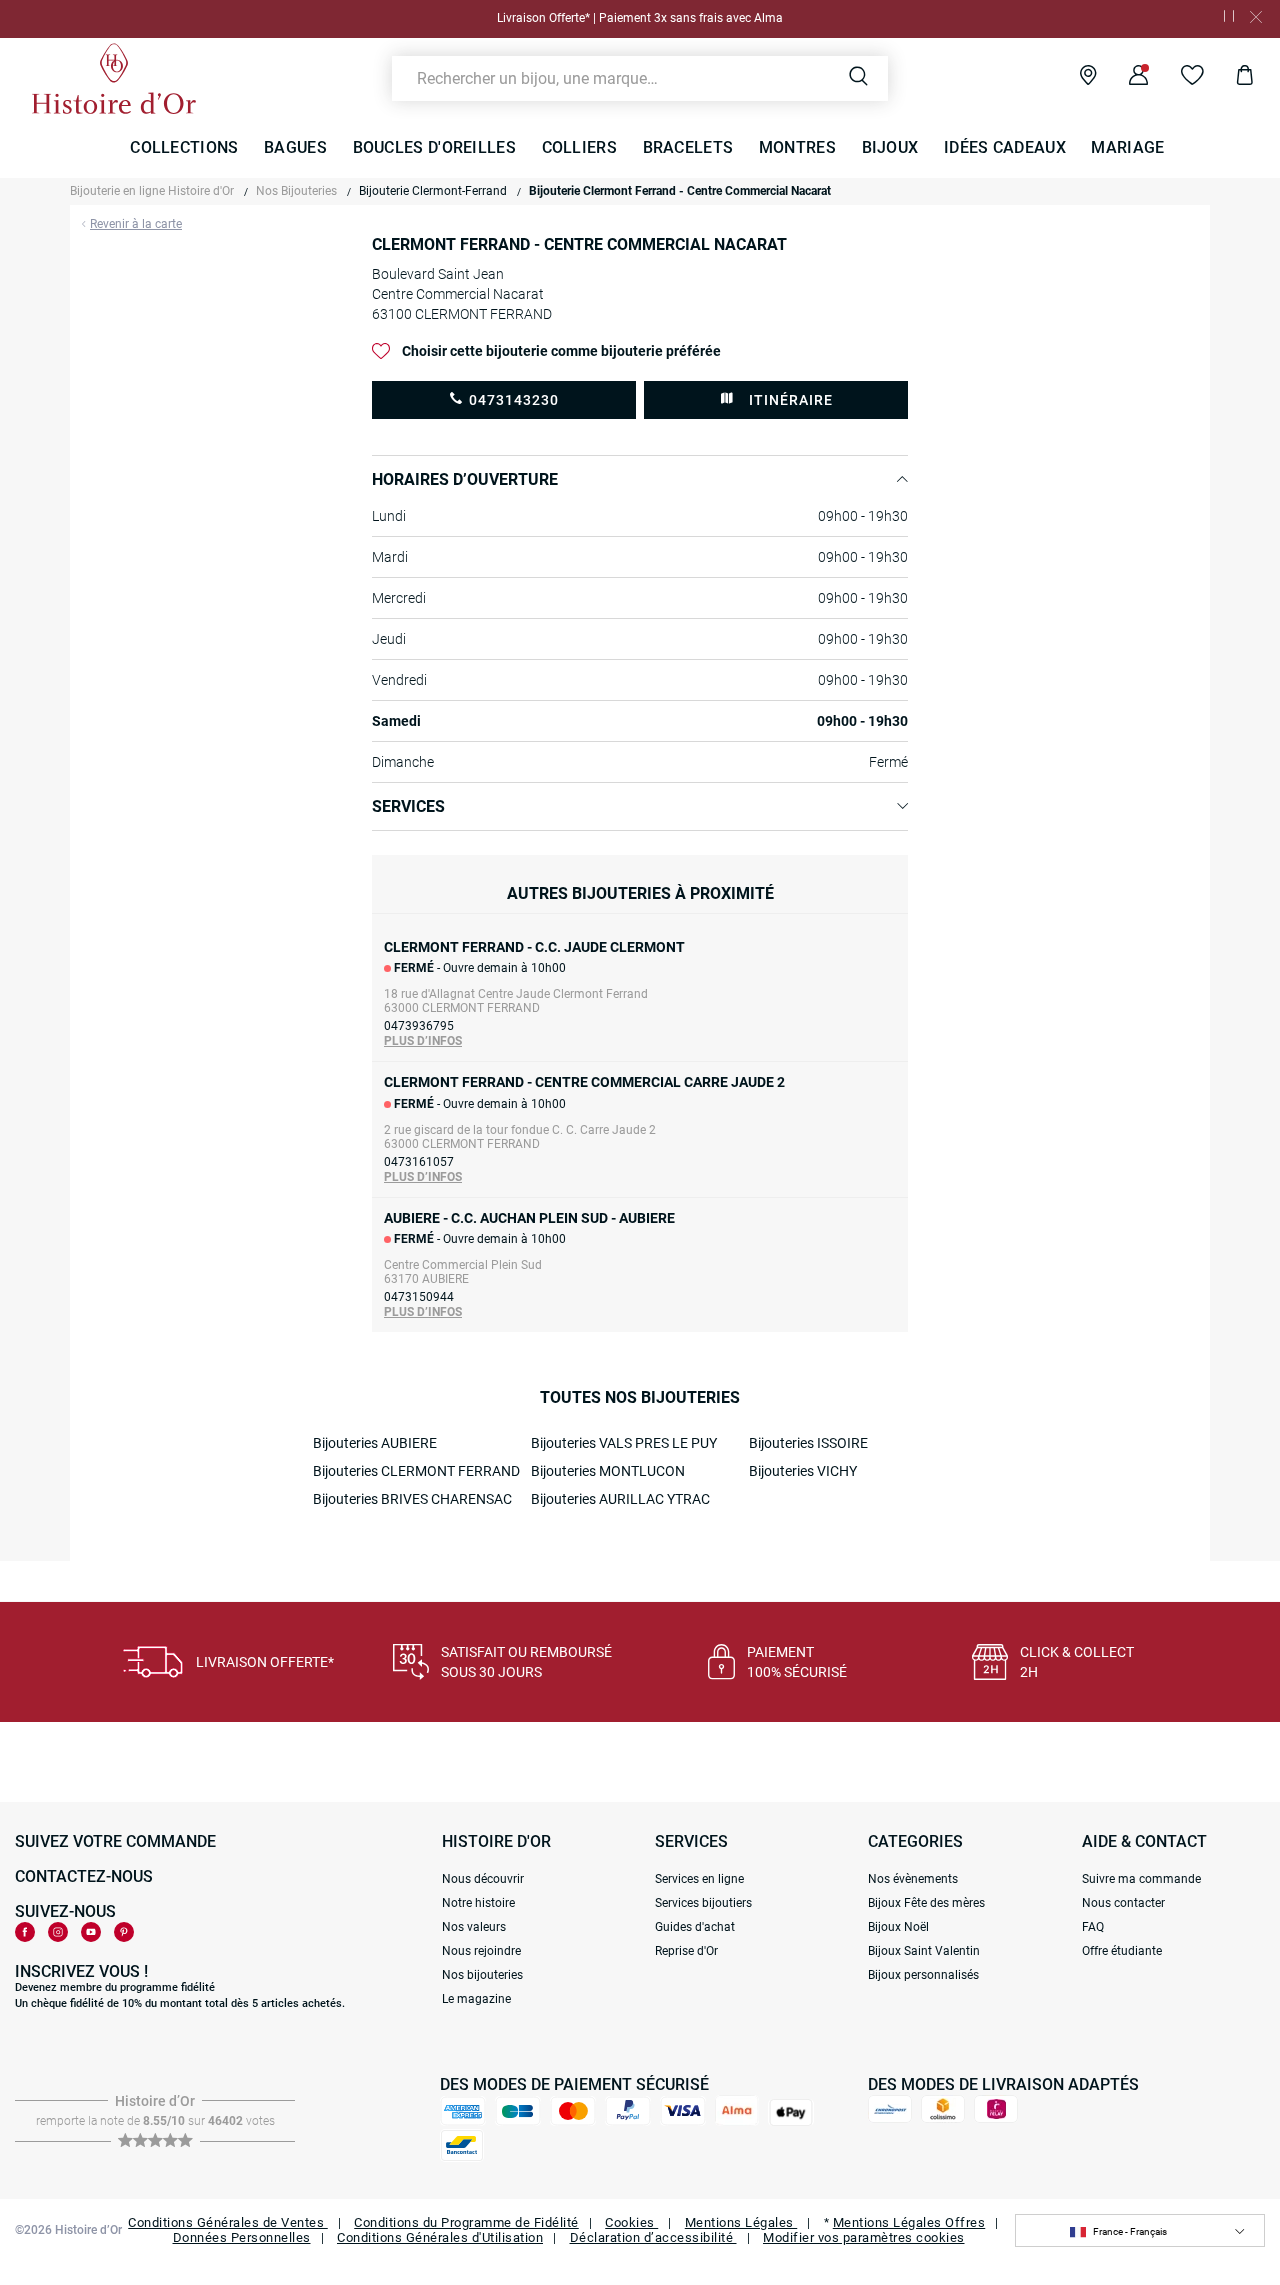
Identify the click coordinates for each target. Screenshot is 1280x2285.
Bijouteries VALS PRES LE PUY (624, 1443)
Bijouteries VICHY (803, 1471)
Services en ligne (699, 1879)
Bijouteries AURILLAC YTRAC (620, 1499)
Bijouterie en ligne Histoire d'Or (152, 191)
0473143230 (514, 400)
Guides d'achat (695, 1927)
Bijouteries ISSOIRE (808, 1443)
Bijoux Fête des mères (926, 1903)
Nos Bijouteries (296, 191)
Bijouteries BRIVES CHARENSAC (412, 1499)
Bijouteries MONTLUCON (608, 1471)
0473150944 (419, 1297)
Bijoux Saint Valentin (924, 1951)
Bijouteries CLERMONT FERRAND (416, 1471)
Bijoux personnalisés (923, 1975)
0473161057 (419, 1162)
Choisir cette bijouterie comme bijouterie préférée (561, 351)
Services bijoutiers (703, 1903)
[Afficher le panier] (1229, 78)
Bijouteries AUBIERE (375, 1443)
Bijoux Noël (898, 1927)
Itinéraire (791, 400)
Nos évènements (913, 1879)
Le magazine (476, 1999)
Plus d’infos (423, 1041)
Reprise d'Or (686, 1951)
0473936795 (419, 1026)
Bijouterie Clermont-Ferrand (433, 191)
